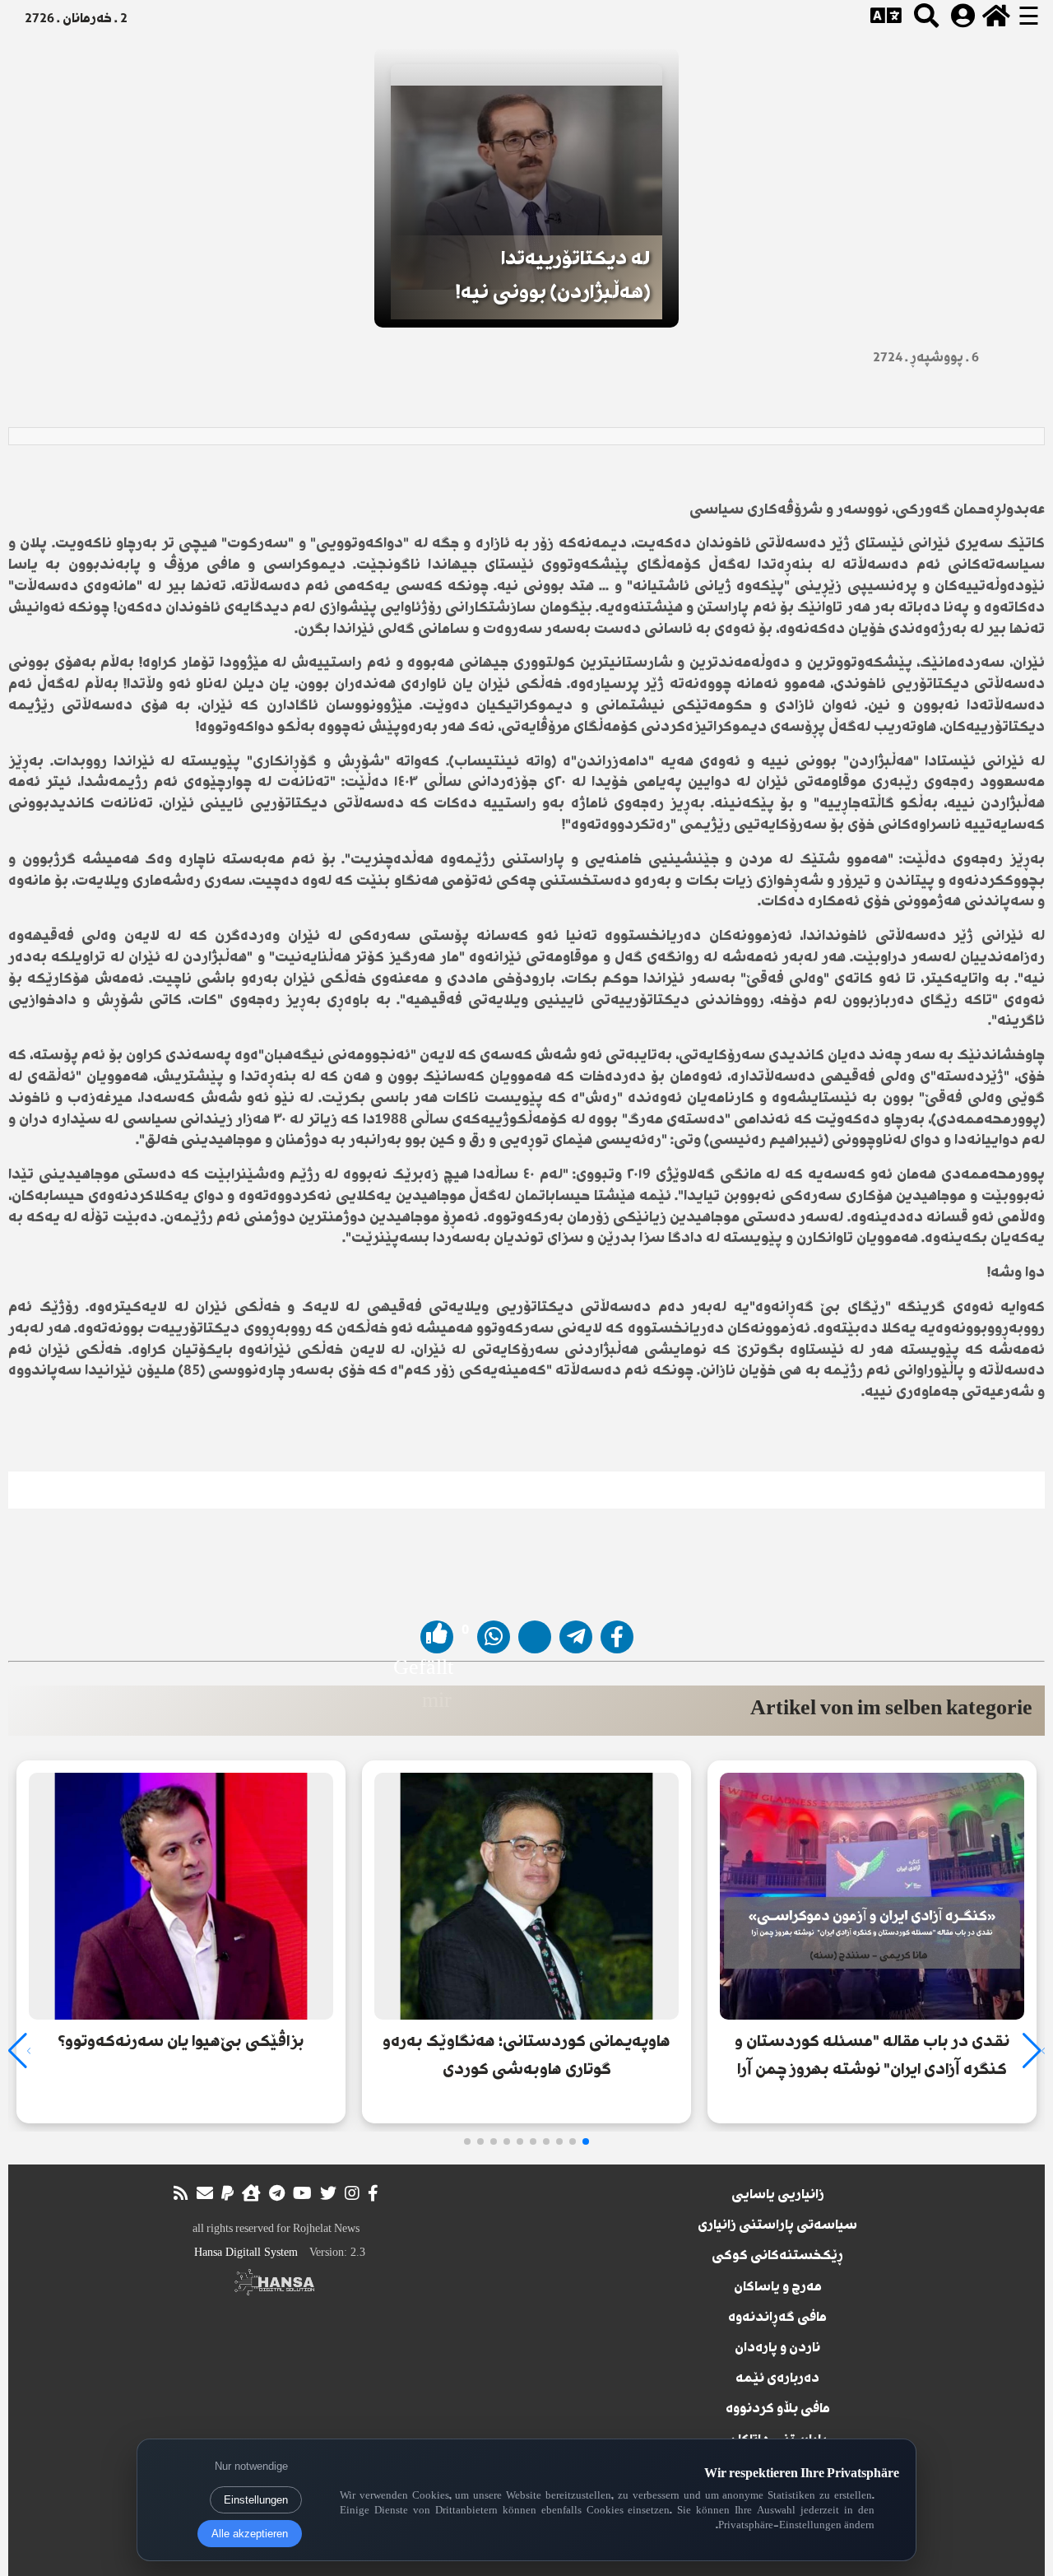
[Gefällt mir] (437, 1637)
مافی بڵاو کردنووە (778, 2410)
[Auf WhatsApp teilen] (494, 1637)
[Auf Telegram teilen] (576, 1637)
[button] (586, 2141)
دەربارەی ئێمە (777, 2379)
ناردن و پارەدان (777, 2349)
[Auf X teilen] (535, 1637)
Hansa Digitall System (246, 2252)
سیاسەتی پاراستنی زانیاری (777, 2226)
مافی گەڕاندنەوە (777, 2318)
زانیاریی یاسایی (778, 2196)
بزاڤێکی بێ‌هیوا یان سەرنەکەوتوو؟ (181, 2042)
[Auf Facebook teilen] (617, 1637)
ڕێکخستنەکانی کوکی (777, 2257)
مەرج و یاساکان (778, 2288)
